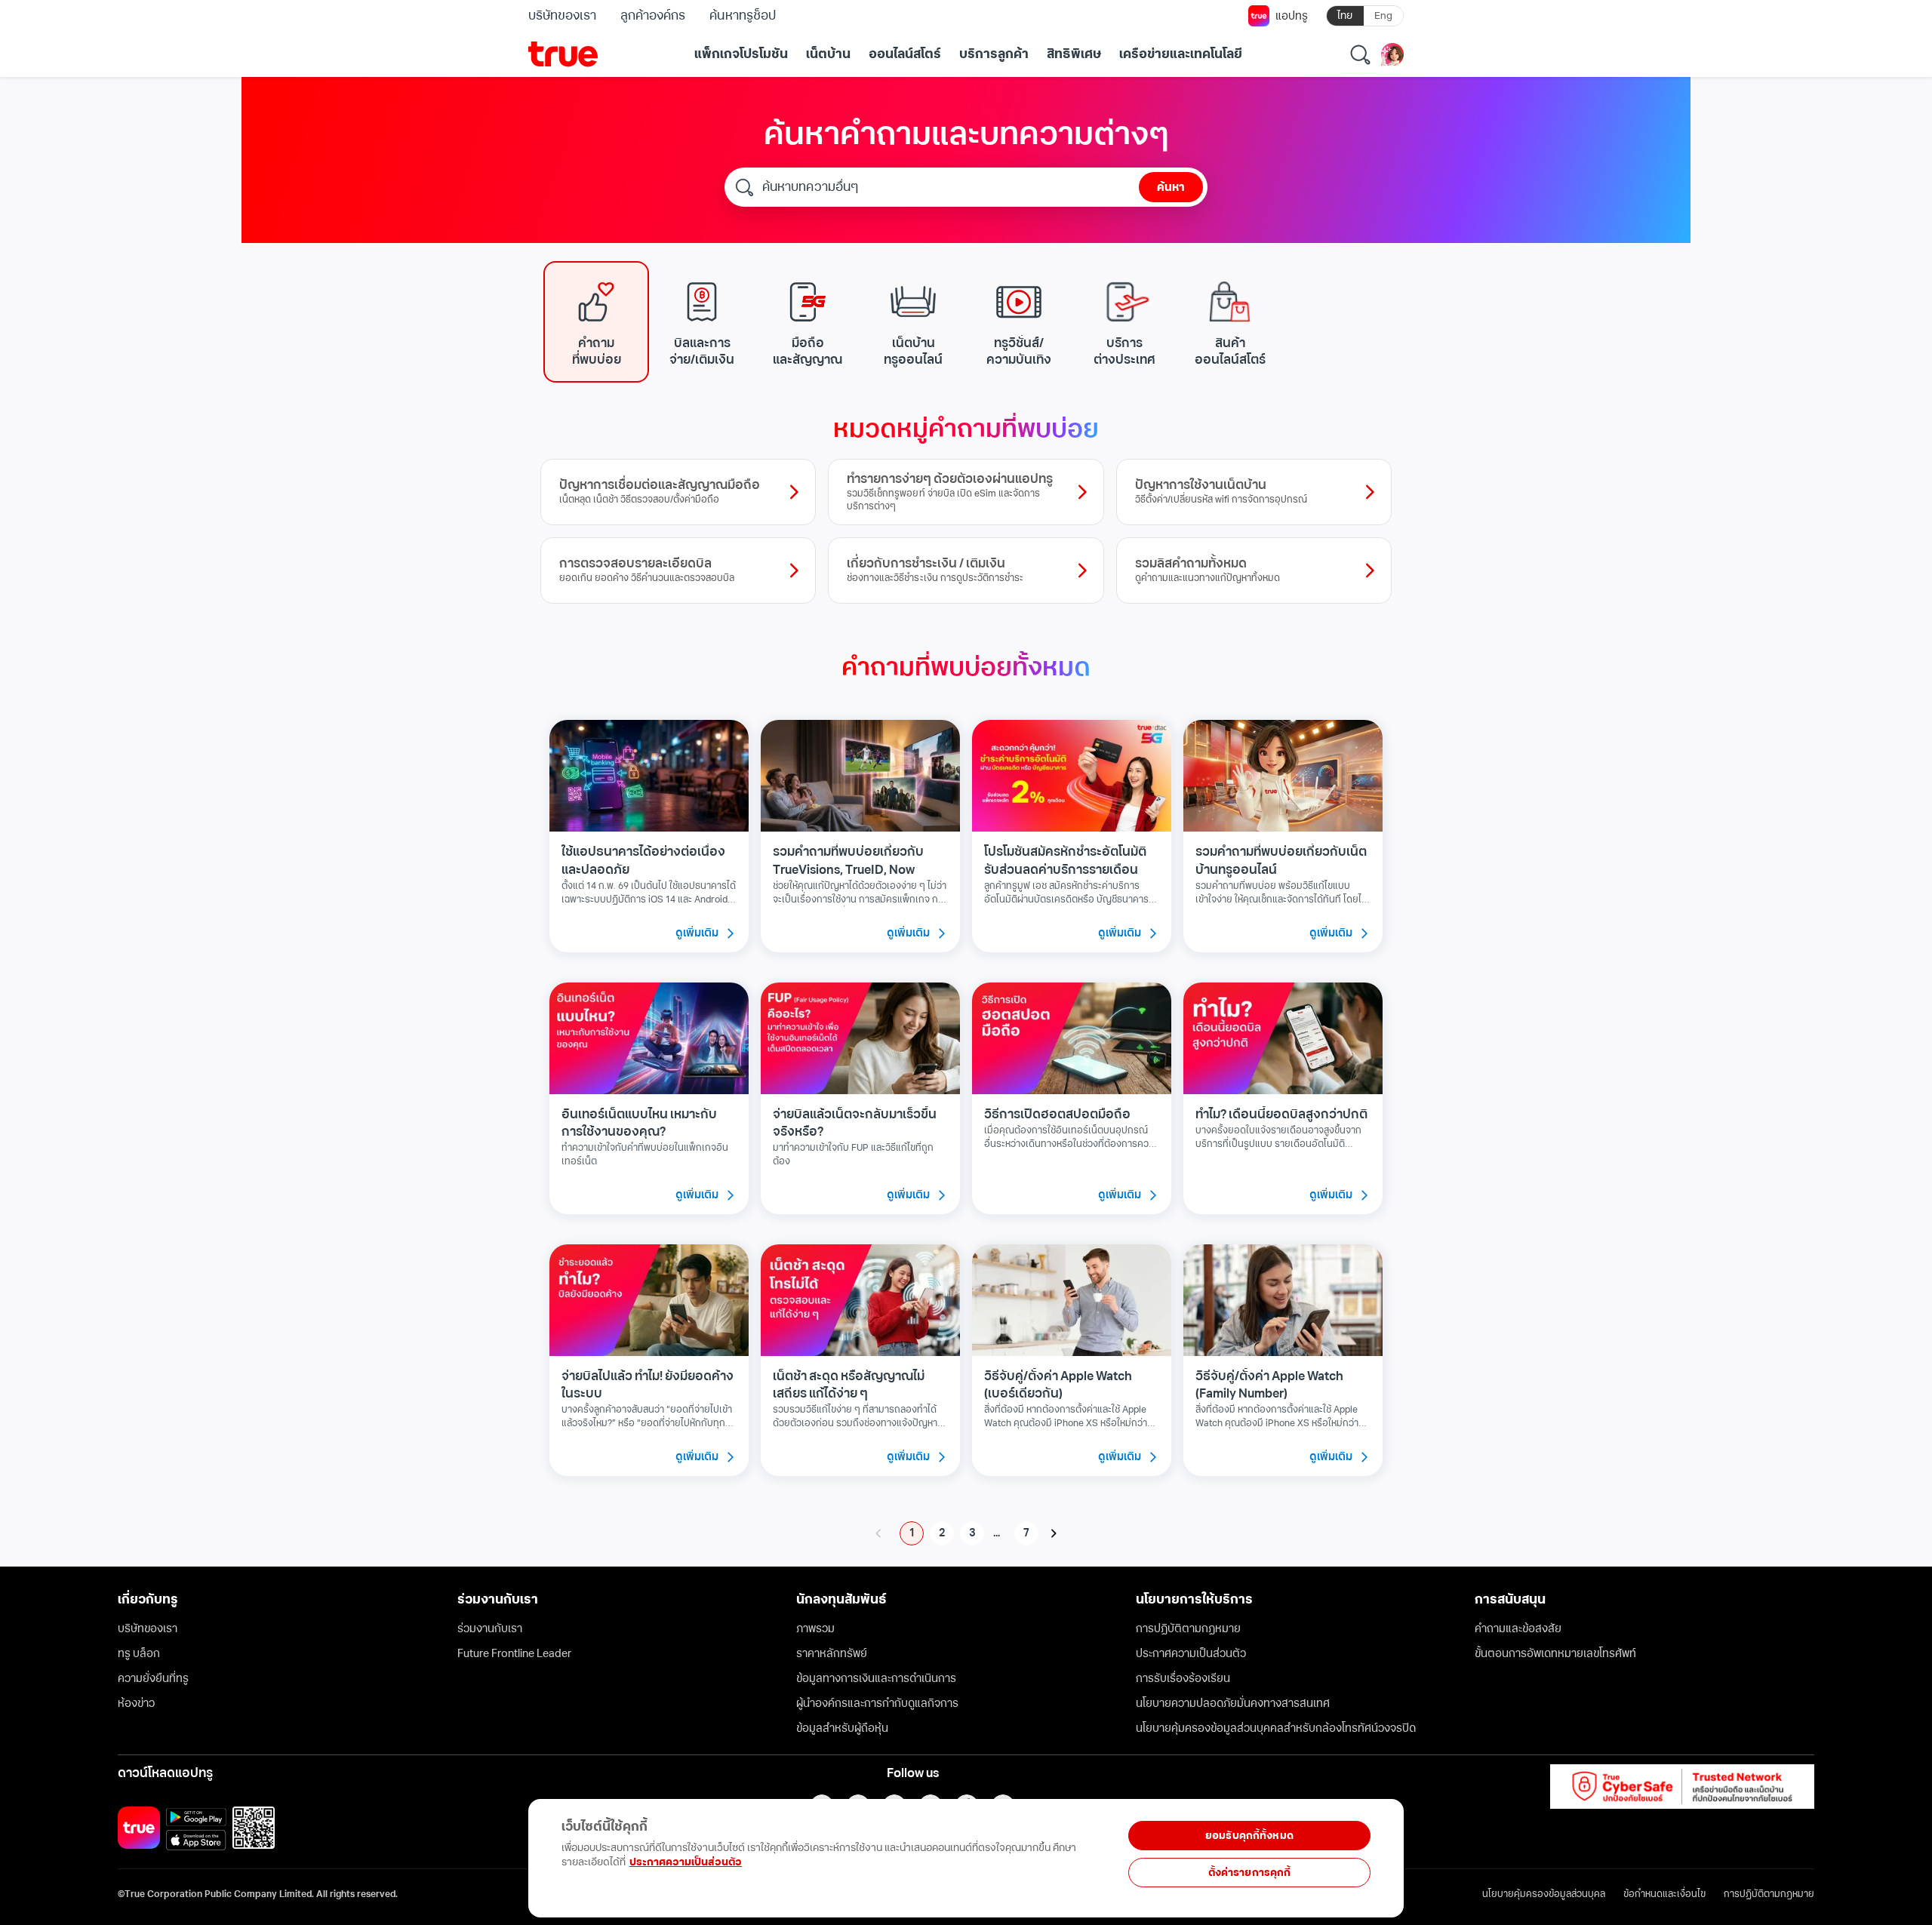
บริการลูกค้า (994, 54)
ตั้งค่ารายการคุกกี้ (1250, 1873)
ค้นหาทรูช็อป (742, 16)
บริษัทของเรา (562, 16)
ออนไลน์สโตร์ (905, 54)
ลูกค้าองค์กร (653, 16)
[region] (311, 1850)
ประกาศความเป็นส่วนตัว (686, 1862)
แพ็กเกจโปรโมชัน (741, 54)
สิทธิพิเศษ (1074, 54)
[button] (596, 322)
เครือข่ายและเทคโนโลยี (1181, 54)
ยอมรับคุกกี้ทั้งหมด (1249, 1836)
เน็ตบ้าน (828, 54)
